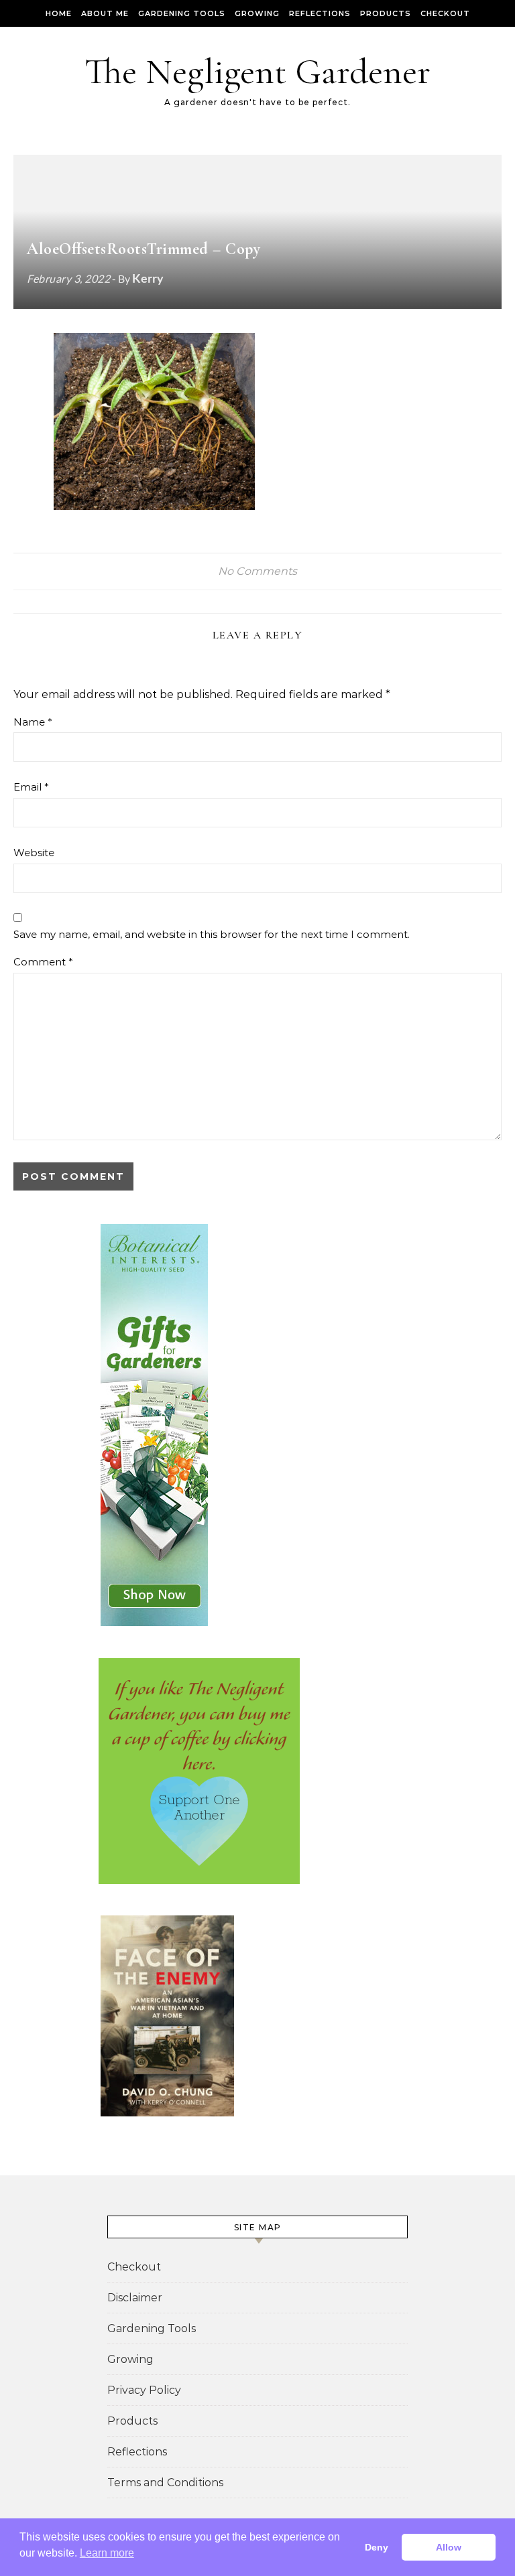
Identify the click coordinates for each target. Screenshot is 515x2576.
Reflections (320, 13)
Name (33, 722)
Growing (257, 13)
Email (31, 787)
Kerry (148, 278)
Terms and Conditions (165, 2483)
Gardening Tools (182, 13)
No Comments (257, 571)
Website (34, 853)
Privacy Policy (144, 2390)
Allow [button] (449, 2547)
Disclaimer (135, 2298)
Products (386, 13)
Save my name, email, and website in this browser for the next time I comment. (212, 934)
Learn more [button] (107, 2553)
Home (59, 13)
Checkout (445, 13)
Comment (43, 962)
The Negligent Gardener (257, 71)
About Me (105, 13)
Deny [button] (377, 2547)
